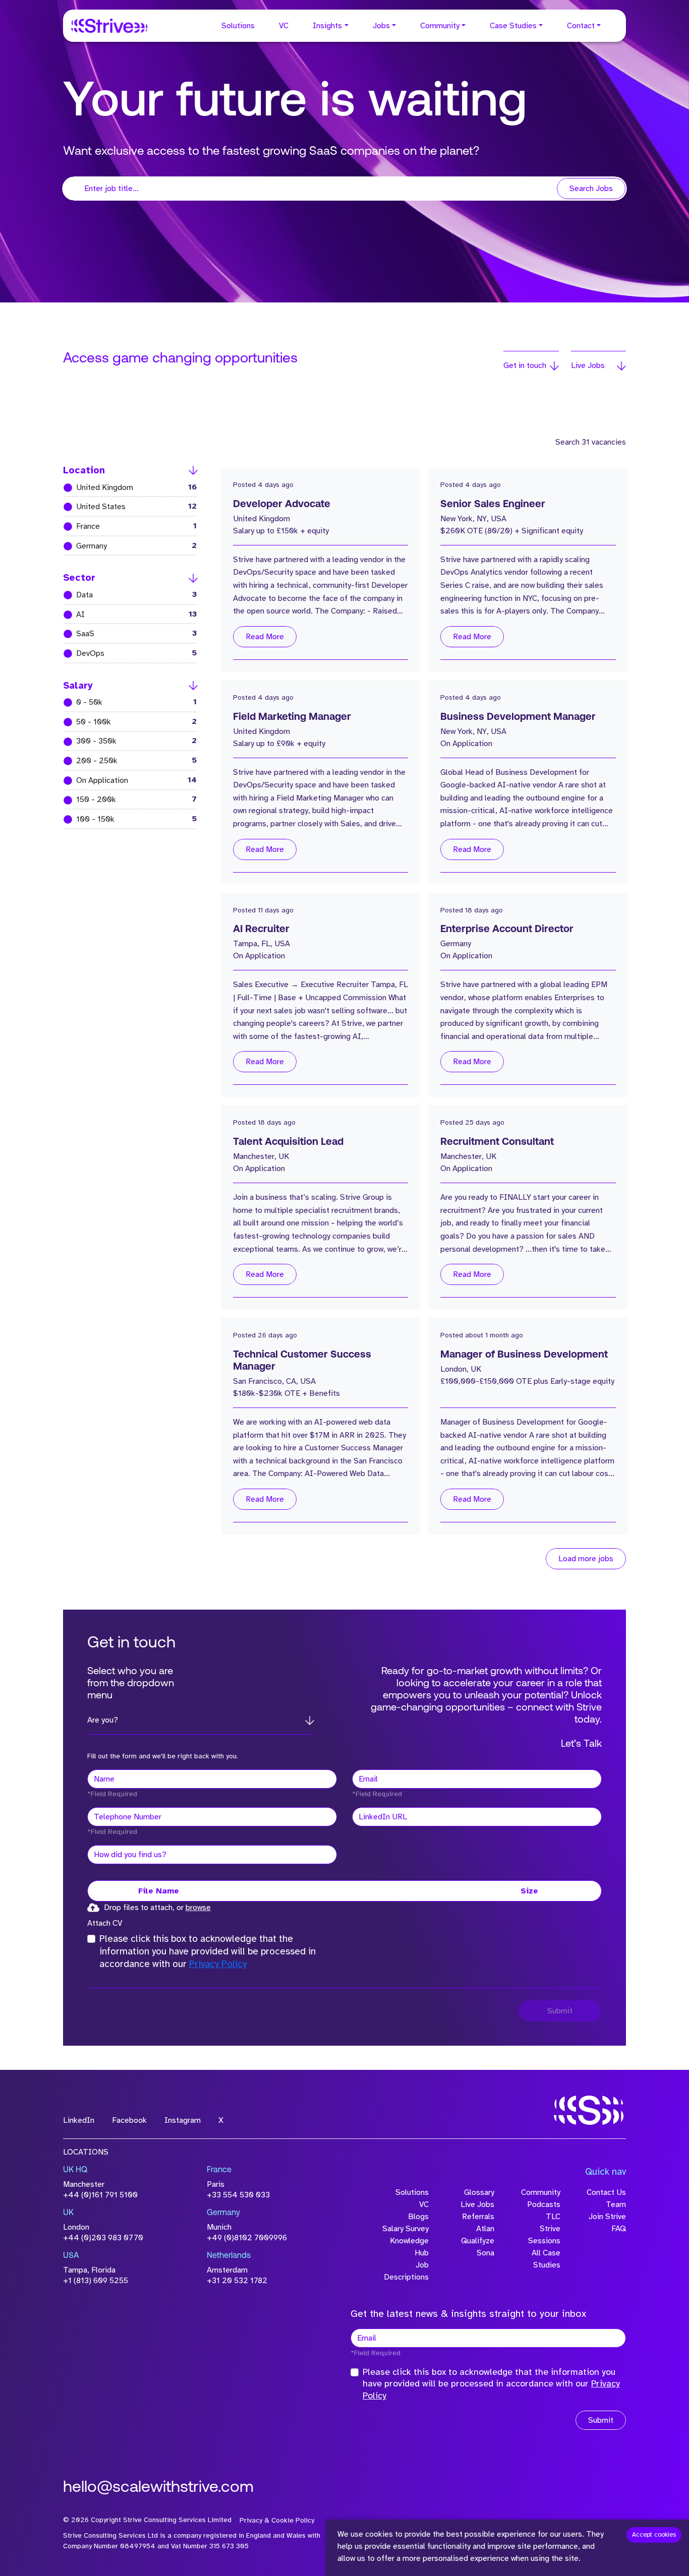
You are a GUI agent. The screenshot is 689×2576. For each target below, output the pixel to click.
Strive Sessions (544, 2235)
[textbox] (212, 1779)
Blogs (418, 2217)
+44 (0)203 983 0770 (103, 2238)
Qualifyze (478, 2241)
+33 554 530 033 (238, 2195)
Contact (581, 26)
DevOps (129, 653)
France (129, 526)
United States (129, 506)
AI (129, 614)
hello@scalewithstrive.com (158, 2488)
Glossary (479, 2192)
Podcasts (544, 2204)
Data (129, 595)
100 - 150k (129, 819)
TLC (553, 2217)
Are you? (103, 1720)
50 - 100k (129, 722)
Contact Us (606, 2192)
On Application (129, 780)
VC (284, 26)
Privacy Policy (218, 1964)
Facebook (129, 2120)
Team (616, 2204)
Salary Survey (406, 2229)
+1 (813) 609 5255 (96, 2281)
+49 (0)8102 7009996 (247, 2238)
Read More (265, 637)
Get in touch (525, 365)
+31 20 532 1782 (237, 2281)
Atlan (485, 2229)
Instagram (183, 2120)
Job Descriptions (406, 2271)
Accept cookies (654, 2535)
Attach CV (105, 1923)
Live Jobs (588, 365)
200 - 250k (129, 760)
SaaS (129, 633)
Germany (129, 546)
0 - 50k (129, 702)
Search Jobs (591, 189)
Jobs (381, 26)
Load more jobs (586, 1559)
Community (440, 26)
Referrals (478, 2217)
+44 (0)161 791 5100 (100, 2195)
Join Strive (607, 2217)
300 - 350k (129, 741)
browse (198, 1908)
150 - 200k (129, 799)
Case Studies (513, 26)
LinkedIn (79, 2120)
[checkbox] (91, 1939)
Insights (327, 26)
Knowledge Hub (409, 2247)
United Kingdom (129, 487)
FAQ (619, 2229)
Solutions (238, 26)
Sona (485, 2253)
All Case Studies (546, 2259)
